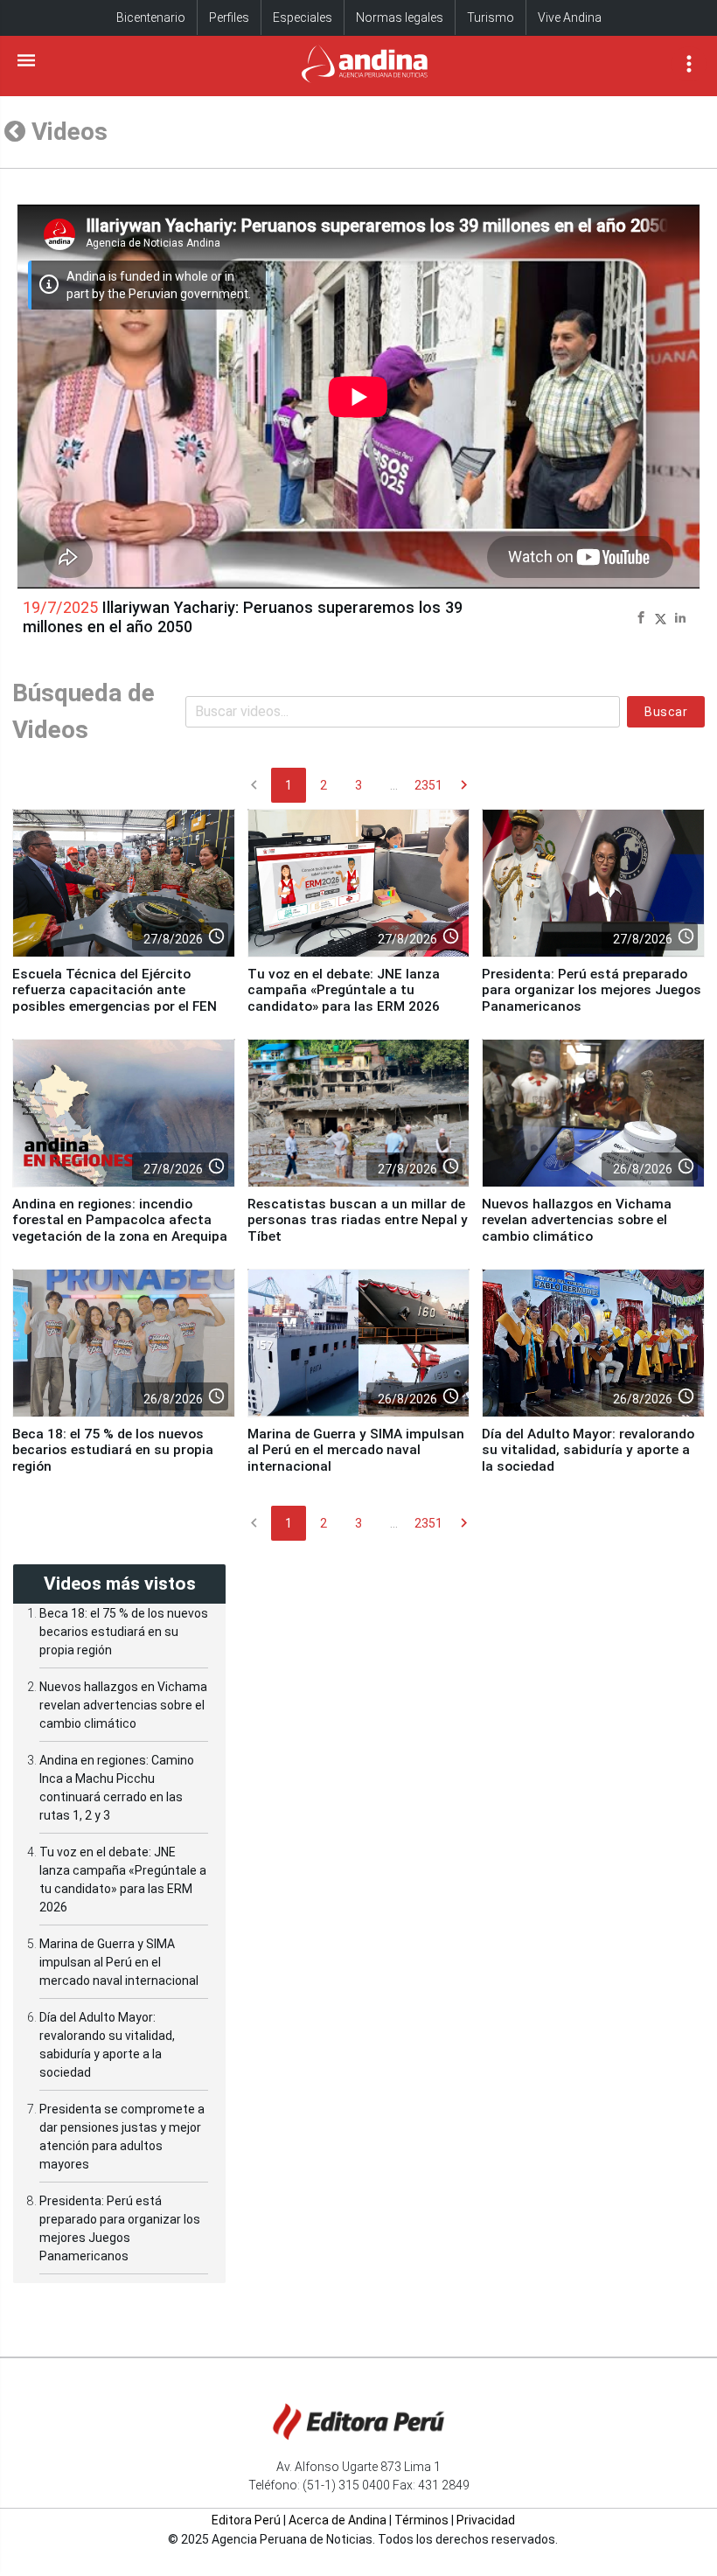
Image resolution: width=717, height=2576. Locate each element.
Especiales (303, 17)
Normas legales (400, 17)
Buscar (666, 712)
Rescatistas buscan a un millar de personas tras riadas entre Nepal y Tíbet (358, 1220)
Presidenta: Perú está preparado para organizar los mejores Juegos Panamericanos (592, 990)
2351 (428, 785)
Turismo (491, 17)
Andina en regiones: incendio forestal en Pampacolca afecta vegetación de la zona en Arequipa (120, 1220)
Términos (421, 2520)
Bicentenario (151, 17)
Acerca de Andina (338, 2520)
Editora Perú (246, 2520)
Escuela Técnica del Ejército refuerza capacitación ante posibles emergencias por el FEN (115, 990)
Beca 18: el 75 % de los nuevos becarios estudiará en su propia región (113, 1450)
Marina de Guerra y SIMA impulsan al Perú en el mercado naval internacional (356, 1450)
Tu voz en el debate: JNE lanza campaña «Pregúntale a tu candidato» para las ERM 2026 (344, 990)
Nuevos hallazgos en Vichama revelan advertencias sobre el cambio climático (577, 1220)
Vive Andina (570, 17)
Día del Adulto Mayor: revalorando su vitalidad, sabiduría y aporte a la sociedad (588, 1450)
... (394, 785)
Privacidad (486, 2520)
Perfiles (229, 17)
